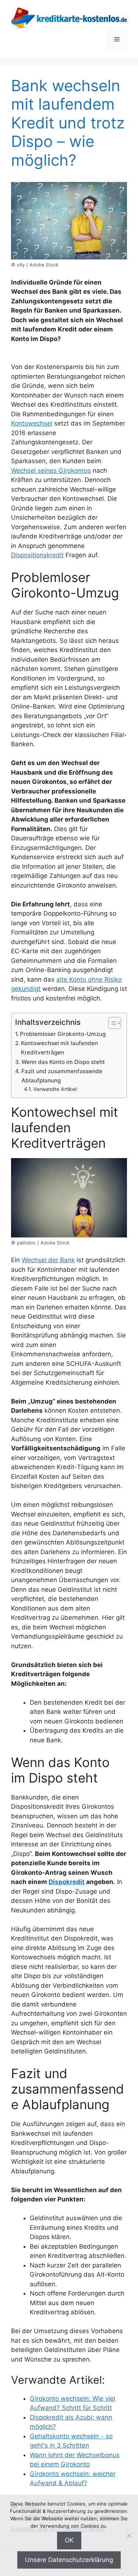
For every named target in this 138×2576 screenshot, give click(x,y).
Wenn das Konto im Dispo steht (63, 1062)
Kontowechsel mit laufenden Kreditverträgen (59, 1048)
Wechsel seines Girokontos (51, 471)
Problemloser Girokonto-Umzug (63, 1034)
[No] (129, 2535)
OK (69, 2540)
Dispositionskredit (37, 555)
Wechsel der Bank (48, 1260)
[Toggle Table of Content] (111, 1023)
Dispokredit (67, 1882)
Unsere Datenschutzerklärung (69, 2560)
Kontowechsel (32, 423)
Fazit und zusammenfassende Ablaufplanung (62, 1076)
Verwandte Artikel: (55, 1089)
